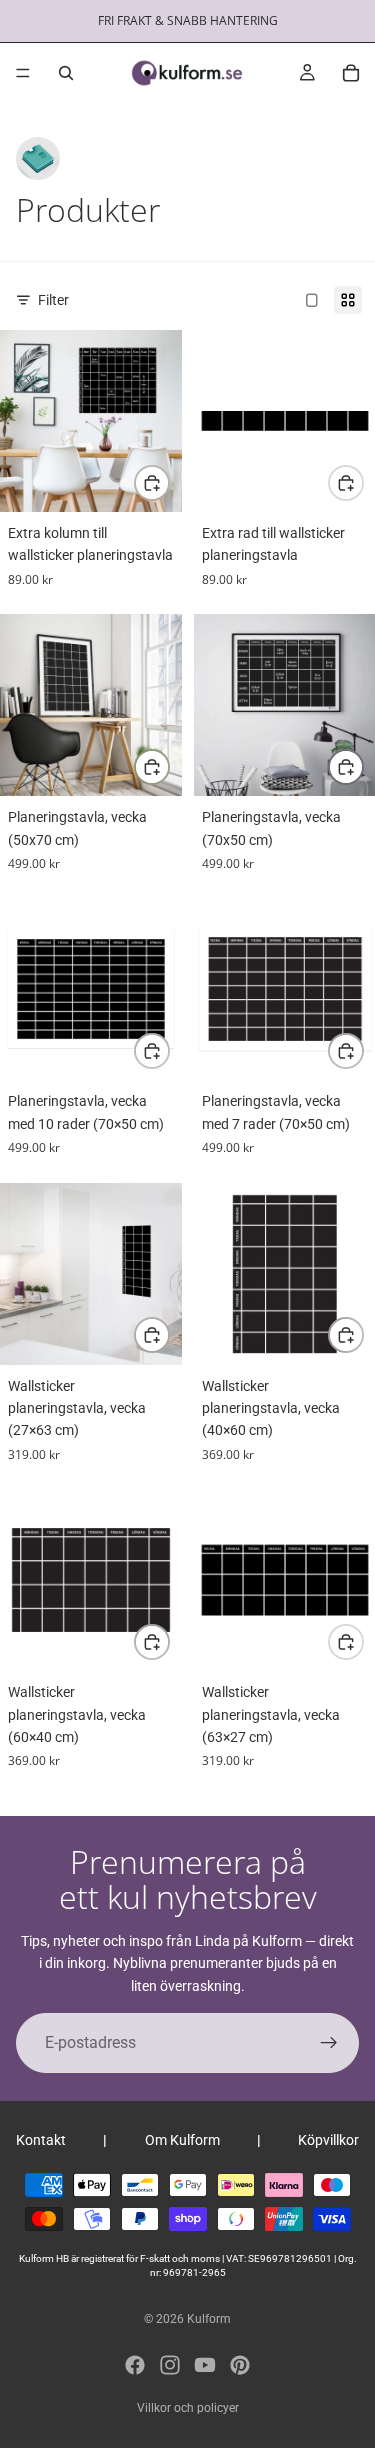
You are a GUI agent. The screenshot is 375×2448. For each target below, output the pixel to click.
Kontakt (41, 2140)
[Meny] (23, 73)
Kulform (209, 2319)
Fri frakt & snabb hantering (188, 20)
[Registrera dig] (329, 2043)
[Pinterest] (240, 2365)
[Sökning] (66, 73)
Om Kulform (182, 2140)
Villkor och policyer (188, 2408)
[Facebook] (135, 2365)
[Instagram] (170, 2365)
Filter (53, 300)
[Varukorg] (351, 73)
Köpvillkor (328, 2140)
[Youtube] (205, 2365)
